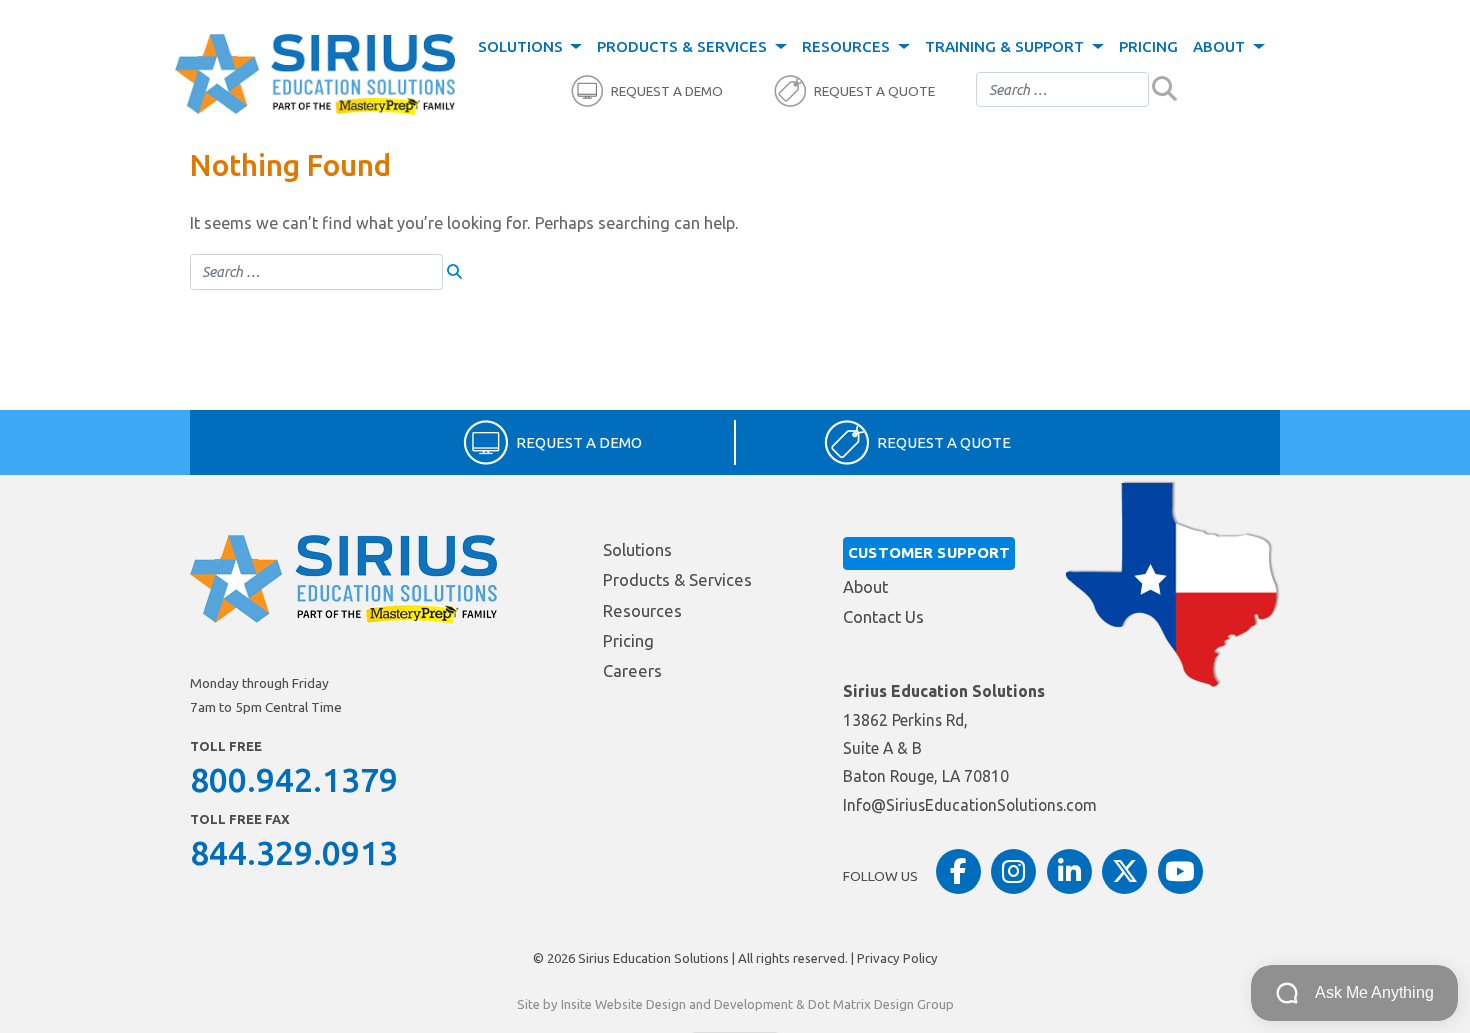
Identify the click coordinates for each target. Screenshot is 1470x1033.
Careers (632, 671)
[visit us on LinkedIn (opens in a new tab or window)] (1069, 871)
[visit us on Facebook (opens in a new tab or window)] (958, 871)
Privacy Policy (897, 958)
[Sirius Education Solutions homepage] (315, 75)
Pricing (1148, 46)
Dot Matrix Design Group (881, 1004)
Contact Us (883, 617)
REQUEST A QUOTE (874, 91)
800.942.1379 (294, 779)
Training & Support (1006, 46)
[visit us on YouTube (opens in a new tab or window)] (1180, 871)
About (1221, 46)
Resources (848, 46)
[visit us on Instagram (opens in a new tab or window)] (1013, 871)
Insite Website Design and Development (677, 1004)
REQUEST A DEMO (667, 91)
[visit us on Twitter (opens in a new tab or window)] (1124, 871)
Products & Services (684, 46)
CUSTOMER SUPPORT (929, 552)
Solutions (522, 46)
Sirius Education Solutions (653, 958)
